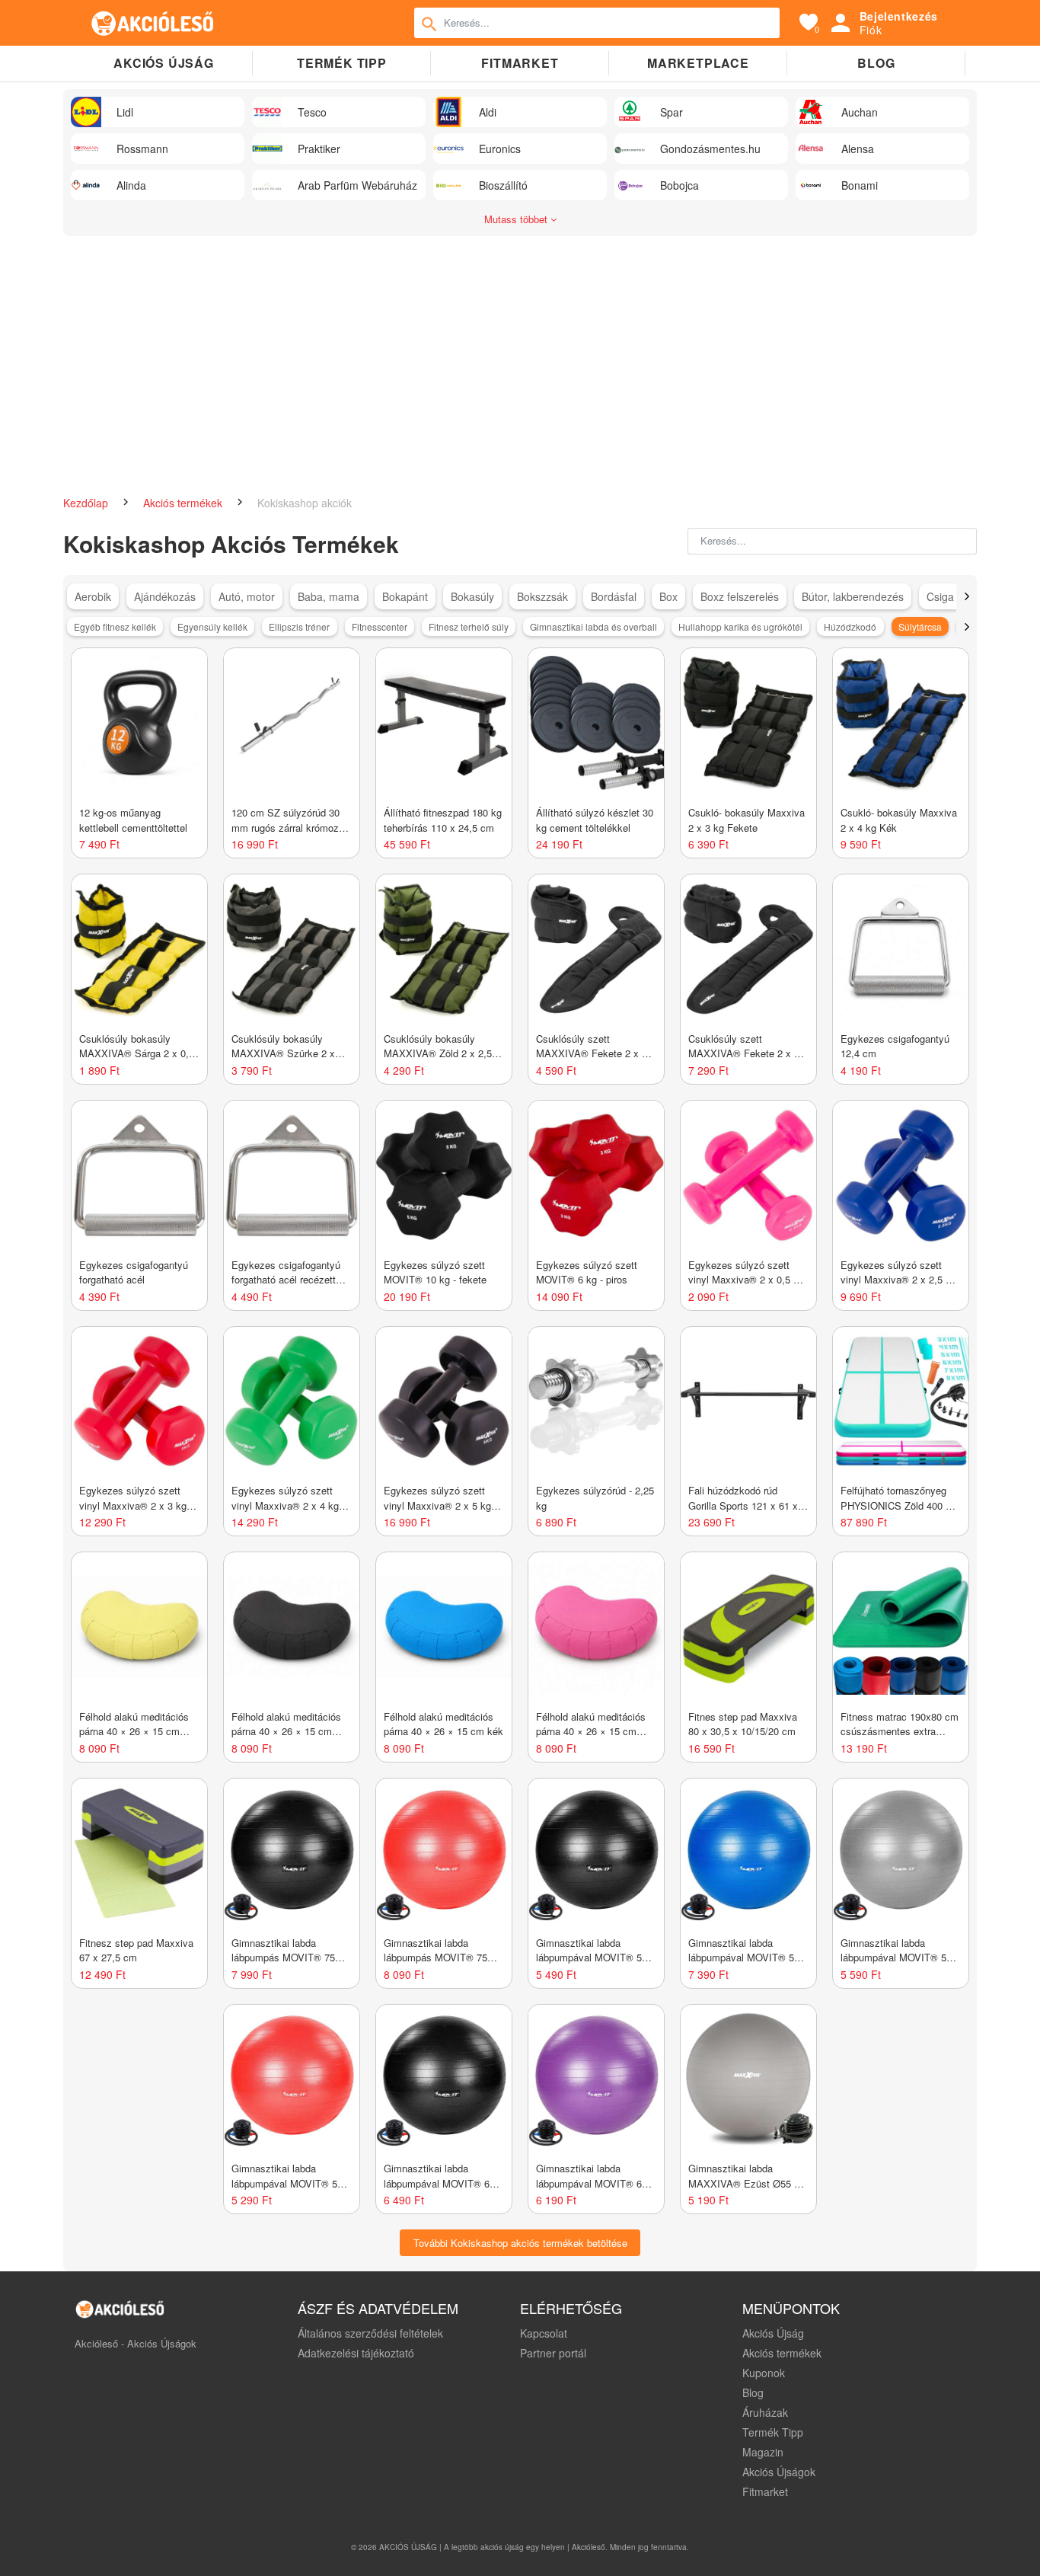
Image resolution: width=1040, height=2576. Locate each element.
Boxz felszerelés (740, 596)
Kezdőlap (87, 503)
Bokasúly (472, 596)
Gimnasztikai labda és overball (593, 626)
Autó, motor (247, 596)
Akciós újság (164, 63)
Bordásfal (614, 596)
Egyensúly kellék (212, 626)
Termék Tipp (773, 2432)
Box (668, 596)
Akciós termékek (184, 503)
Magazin (763, 2452)
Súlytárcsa (920, 626)
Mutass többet (517, 219)
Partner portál (553, 2353)
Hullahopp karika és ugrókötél (740, 626)
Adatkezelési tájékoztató (356, 2353)
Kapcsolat (544, 2333)
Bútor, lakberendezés (853, 596)
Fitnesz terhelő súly (469, 626)
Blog (876, 63)
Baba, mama (329, 596)
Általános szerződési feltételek (370, 2333)
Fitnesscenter (380, 626)
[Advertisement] (520, 358)
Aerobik (93, 596)
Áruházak (765, 2412)
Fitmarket (520, 63)
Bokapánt (405, 596)
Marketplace (698, 63)
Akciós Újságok (779, 2472)
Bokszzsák (542, 596)
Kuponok (764, 2373)
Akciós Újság (773, 2333)
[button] (967, 596)
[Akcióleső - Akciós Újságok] (153, 23)
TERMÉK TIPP (342, 63)
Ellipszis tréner (299, 626)
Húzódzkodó (850, 626)
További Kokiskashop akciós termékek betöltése (520, 2243)
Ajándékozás (165, 596)
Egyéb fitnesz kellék (115, 626)
